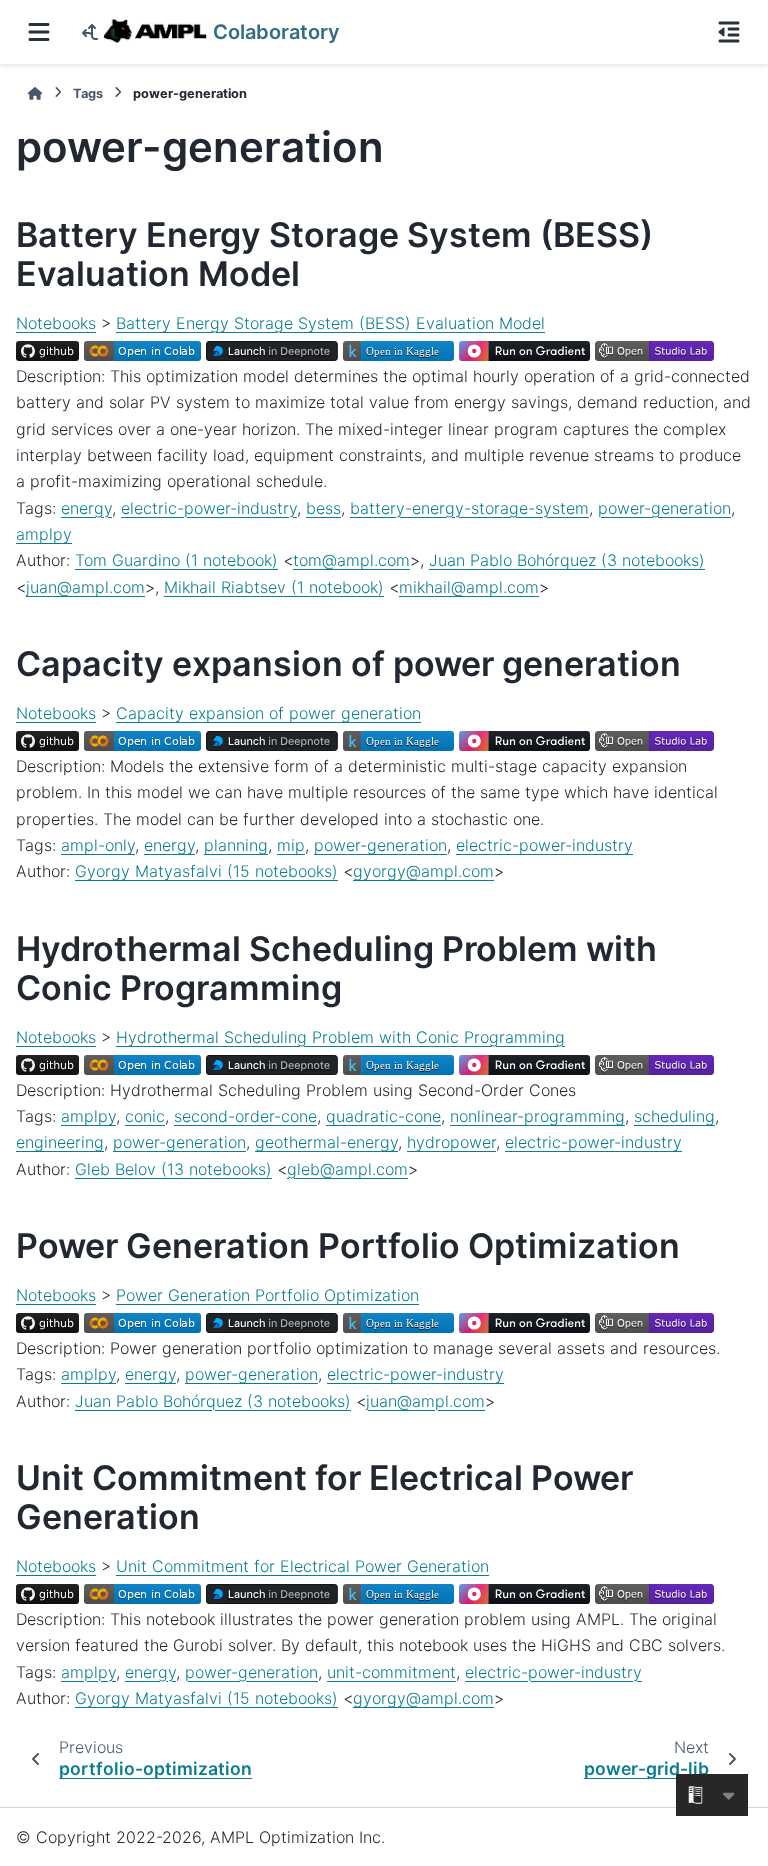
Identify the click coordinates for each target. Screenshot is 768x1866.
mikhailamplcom (469, 587)
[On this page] (729, 32)
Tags (88, 93)
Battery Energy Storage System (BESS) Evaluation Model (330, 323)
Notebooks (56, 323)
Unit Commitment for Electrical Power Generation (302, 1566)
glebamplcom (347, 1169)
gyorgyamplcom (423, 871)
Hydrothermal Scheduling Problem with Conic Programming (340, 1037)
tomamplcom (351, 560)
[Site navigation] (39, 32)
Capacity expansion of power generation (268, 713)
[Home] (35, 93)
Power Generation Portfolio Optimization (267, 1295)
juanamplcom (85, 587)
